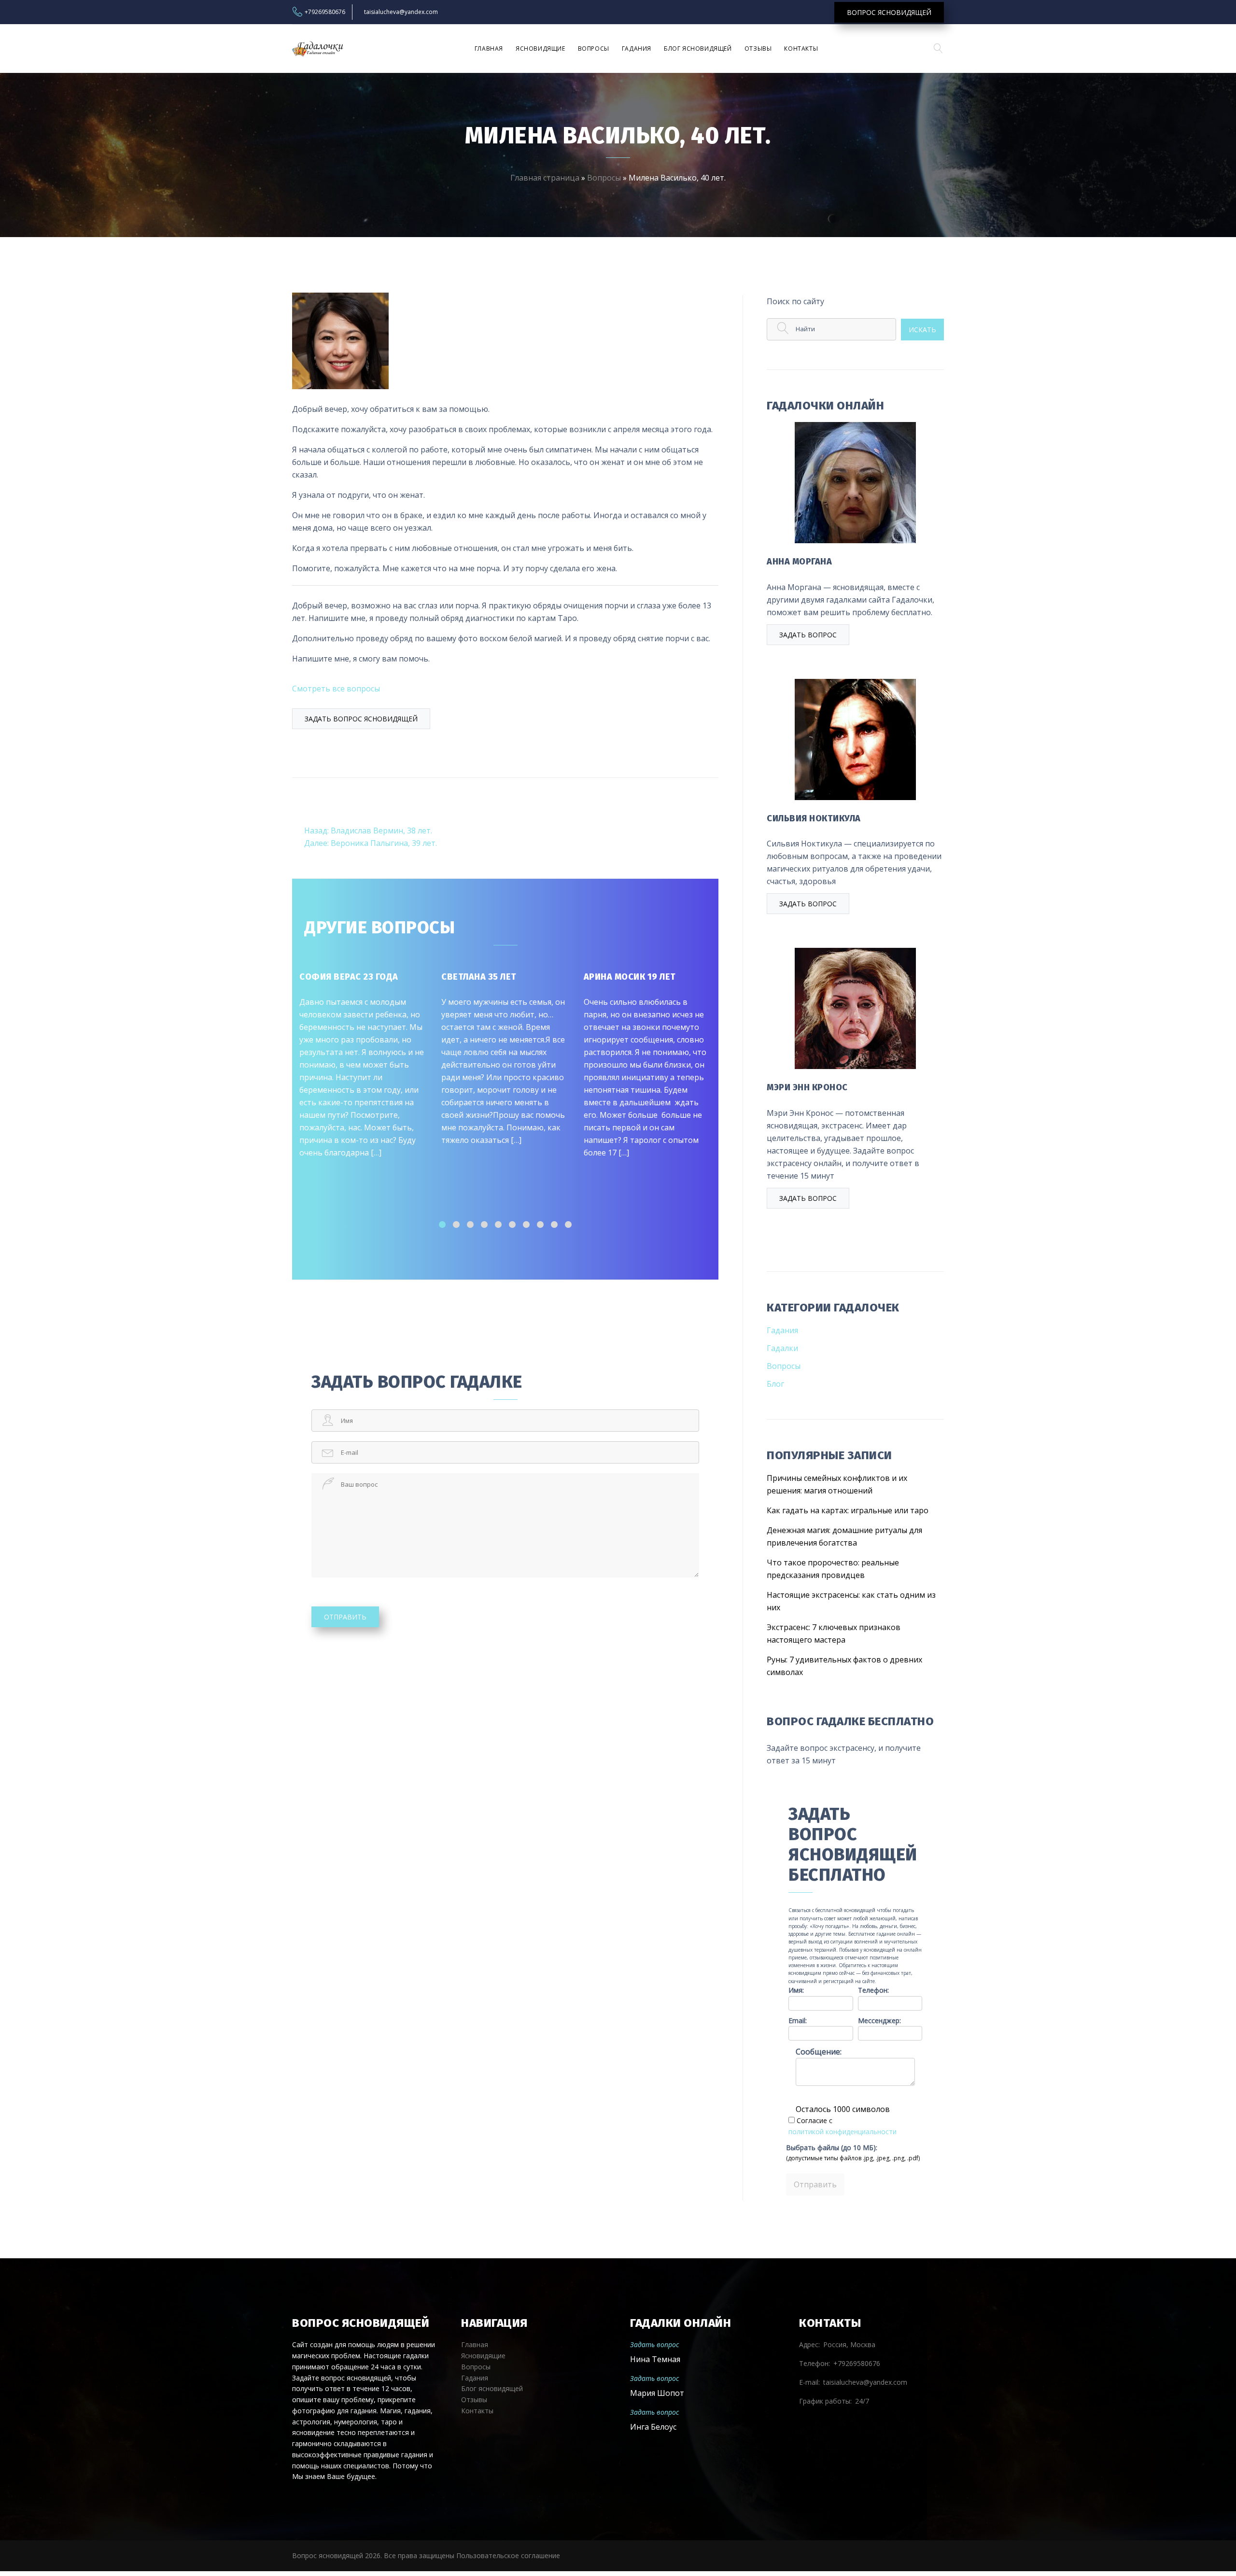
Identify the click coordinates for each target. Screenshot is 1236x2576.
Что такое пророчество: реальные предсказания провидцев (833, 1569)
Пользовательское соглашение (508, 2555)
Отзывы (758, 49)
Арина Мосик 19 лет (488, 977)
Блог (775, 1384)
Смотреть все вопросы (336, 689)
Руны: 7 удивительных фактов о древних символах (844, 1666)
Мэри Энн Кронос (807, 1087)
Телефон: (873, 1990)
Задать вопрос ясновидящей (361, 719)
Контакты (801, 49)
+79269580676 (325, 12)
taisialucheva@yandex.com (401, 12)
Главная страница (545, 178)
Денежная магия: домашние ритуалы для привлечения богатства (844, 1536)
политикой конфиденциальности (843, 2132)
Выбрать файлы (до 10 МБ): (832, 2147)
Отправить (345, 1617)
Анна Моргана (799, 562)
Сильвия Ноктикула (814, 818)
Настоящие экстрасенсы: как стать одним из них (851, 1601)
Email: (798, 2020)
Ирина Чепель (616, 977)
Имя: (796, 1990)
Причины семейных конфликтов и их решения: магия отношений (837, 1484)
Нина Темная (655, 2359)
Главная (489, 49)
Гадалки (782, 1348)
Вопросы (594, 49)
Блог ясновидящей (698, 49)
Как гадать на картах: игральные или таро (848, 1510)
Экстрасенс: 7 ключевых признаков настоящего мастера (834, 1633)
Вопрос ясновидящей (889, 12)
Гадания (637, 49)
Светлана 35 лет (337, 977)
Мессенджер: (879, 2020)
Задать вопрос (808, 635)
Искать (922, 330)
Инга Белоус (653, 2427)
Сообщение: (819, 2052)
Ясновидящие (541, 49)
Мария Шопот (657, 2393)
